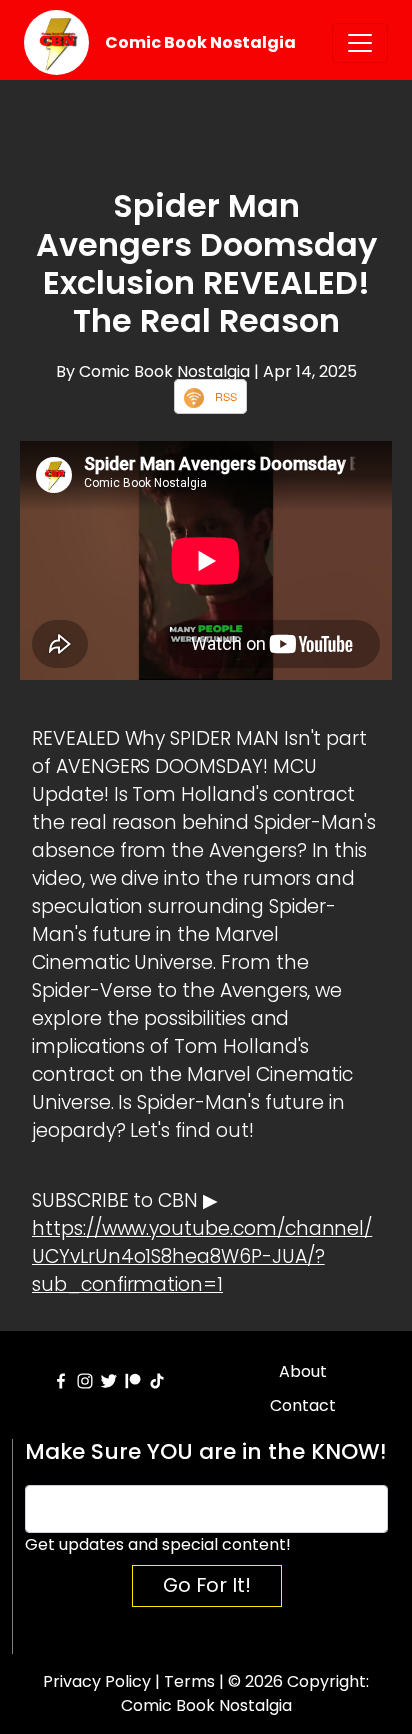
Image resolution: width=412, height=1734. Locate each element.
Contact (303, 1405)
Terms (189, 1681)
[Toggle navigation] (360, 43)
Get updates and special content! (158, 1544)
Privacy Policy (97, 1681)
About (303, 1371)
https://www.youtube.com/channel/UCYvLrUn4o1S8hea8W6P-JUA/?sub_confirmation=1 (202, 1256)
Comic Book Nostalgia (200, 42)
